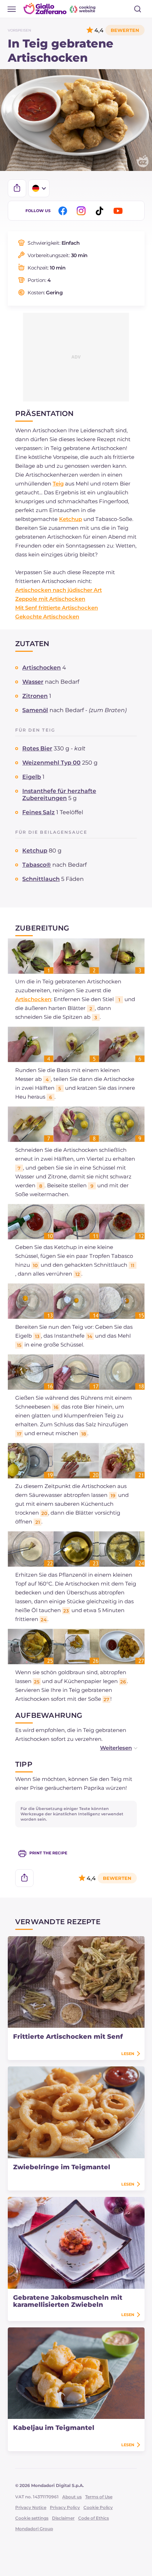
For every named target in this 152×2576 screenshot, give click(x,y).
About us (72, 2497)
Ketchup (71, 519)
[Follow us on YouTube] (119, 211)
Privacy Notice (31, 2507)
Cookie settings (32, 2518)
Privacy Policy (65, 2507)
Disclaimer (63, 2518)
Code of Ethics (93, 2518)
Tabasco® (37, 865)
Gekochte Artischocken (47, 617)
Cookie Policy (98, 2507)
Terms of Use (99, 2497)
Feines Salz (39, 812)
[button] (111, 1748)
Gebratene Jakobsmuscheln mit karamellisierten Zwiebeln (68, 2301)
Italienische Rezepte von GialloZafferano (60, 9)
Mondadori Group (34, 2529)
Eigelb (32, 777)
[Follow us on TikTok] (101, 211)
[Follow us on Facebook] (64, 211)
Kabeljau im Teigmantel (54, 2428)
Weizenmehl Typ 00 (51, 763)
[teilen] (17, 188)
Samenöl (35, 710)
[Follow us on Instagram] (82, 211)
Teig (58, 484)
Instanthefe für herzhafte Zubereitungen (59, 795)
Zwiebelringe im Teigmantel (62, 2167)
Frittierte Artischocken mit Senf (68, 2037)
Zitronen (35, 696)
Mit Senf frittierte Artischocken (57, 608)
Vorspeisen (19, 30)
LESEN (128, 2054)
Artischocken (42, 668)
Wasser (33, 682)
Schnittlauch (41, 879)
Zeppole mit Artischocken (50, 599)
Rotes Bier (37, 748)
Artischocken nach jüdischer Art (59, 590)
